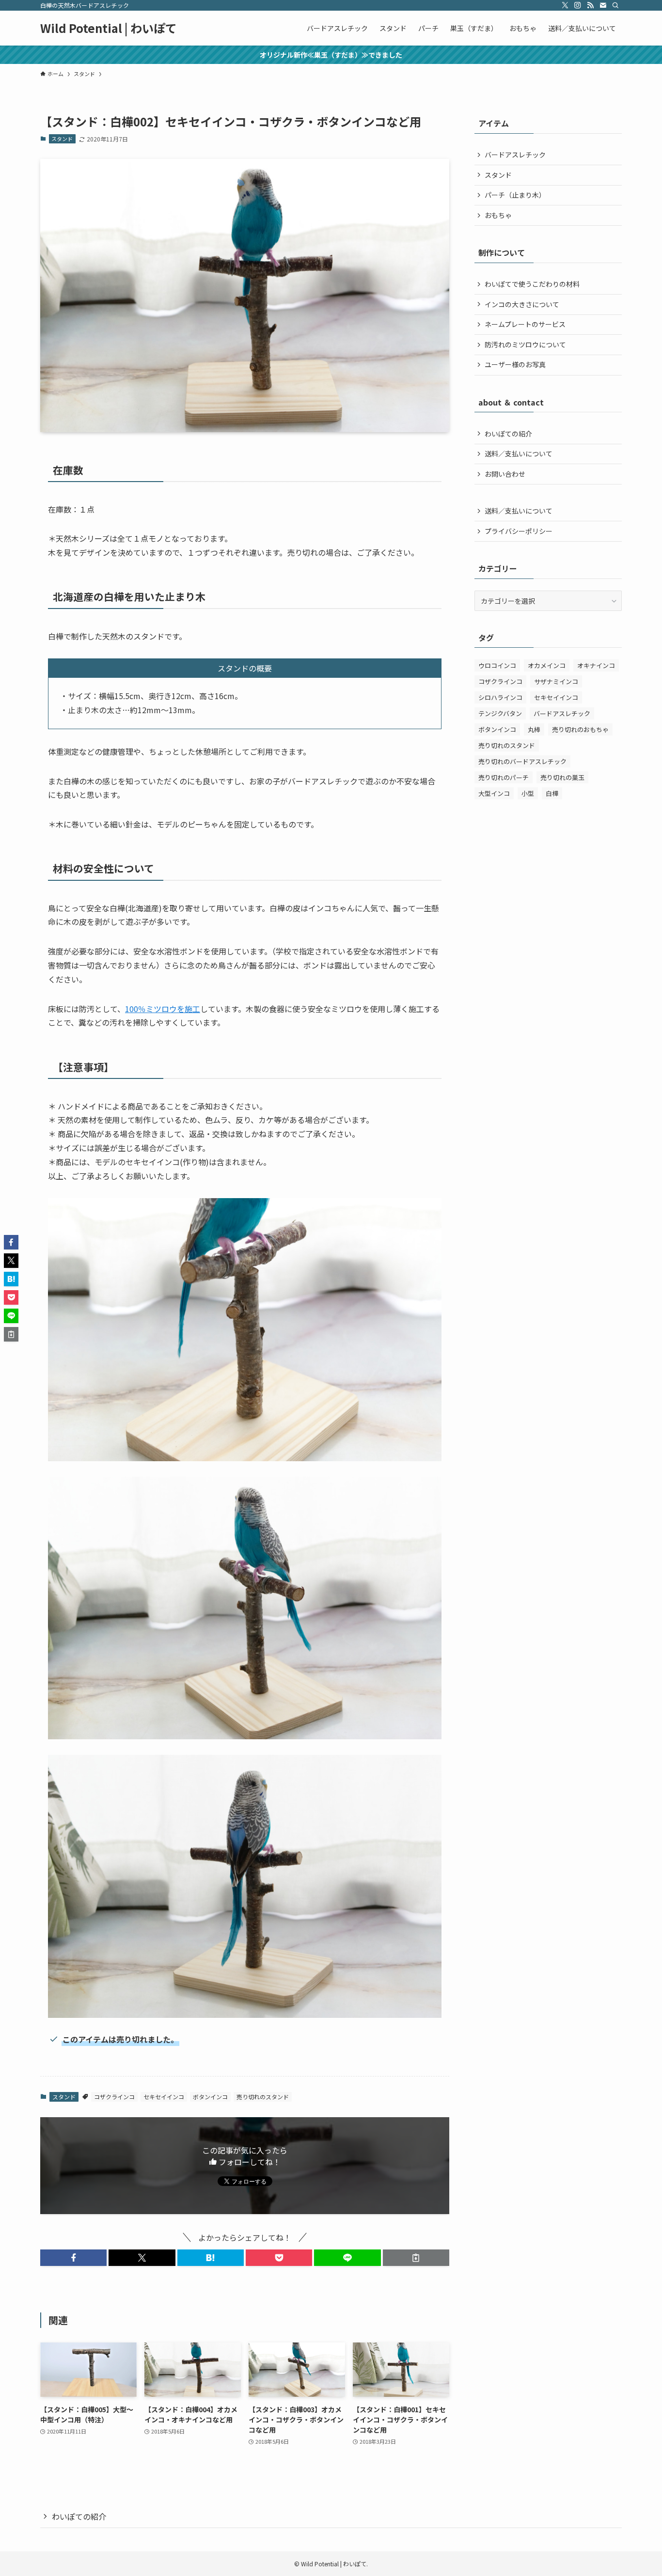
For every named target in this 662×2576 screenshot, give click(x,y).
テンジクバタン (500, 713)
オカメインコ (547, 665)
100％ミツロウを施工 (163, 1009)
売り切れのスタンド (263, 2097)
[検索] (615, 5)
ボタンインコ (210, 2097)
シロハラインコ (500, 697)
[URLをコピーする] (416, 2258)
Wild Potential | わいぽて (109, 28)
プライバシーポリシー (519, 531)
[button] (73, 2258)
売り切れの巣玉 (562, 777)
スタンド (62, 139)
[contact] (603, 5)
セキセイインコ (164, 2097)
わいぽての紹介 (508, 434)
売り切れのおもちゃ (580, 729)
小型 (528, 793)
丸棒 (534, 729)
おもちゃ (498, 215)
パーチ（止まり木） (515, 195)
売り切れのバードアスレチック (522, 761)
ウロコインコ (497, 665)
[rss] (590, 5)
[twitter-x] (565, 5)
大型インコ (494, 793)
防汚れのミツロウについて (525, 344)
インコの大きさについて (522, 304)
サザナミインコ (556, 681)
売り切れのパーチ (504, 777)
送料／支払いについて (519, 453)
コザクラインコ (114, 2097)
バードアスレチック (515, 155)
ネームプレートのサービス (525, 324)
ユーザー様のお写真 (515, 364)
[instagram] (578, 5)
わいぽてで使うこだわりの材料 (532, 284)
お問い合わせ (505, 474)
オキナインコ (596, 665)
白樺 (552, 793)
